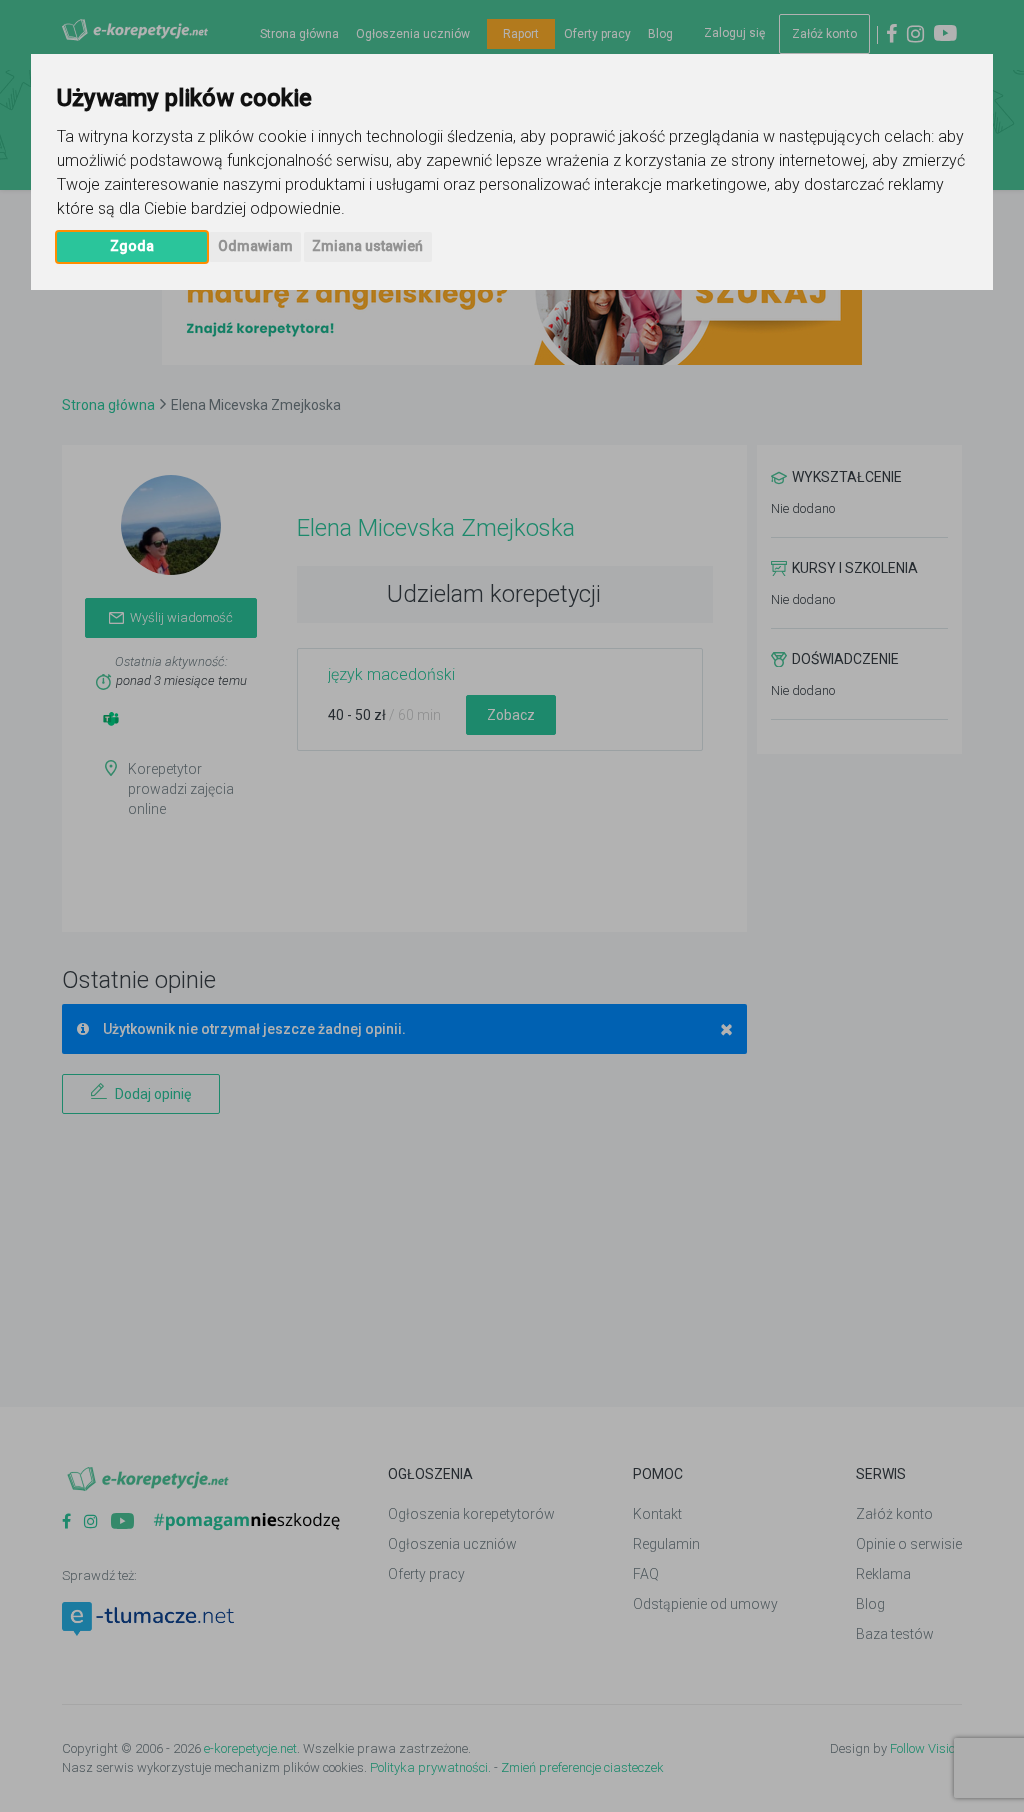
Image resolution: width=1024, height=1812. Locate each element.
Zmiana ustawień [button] (367, 246)
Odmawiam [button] (255, 246)
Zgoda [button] (132, 246)
